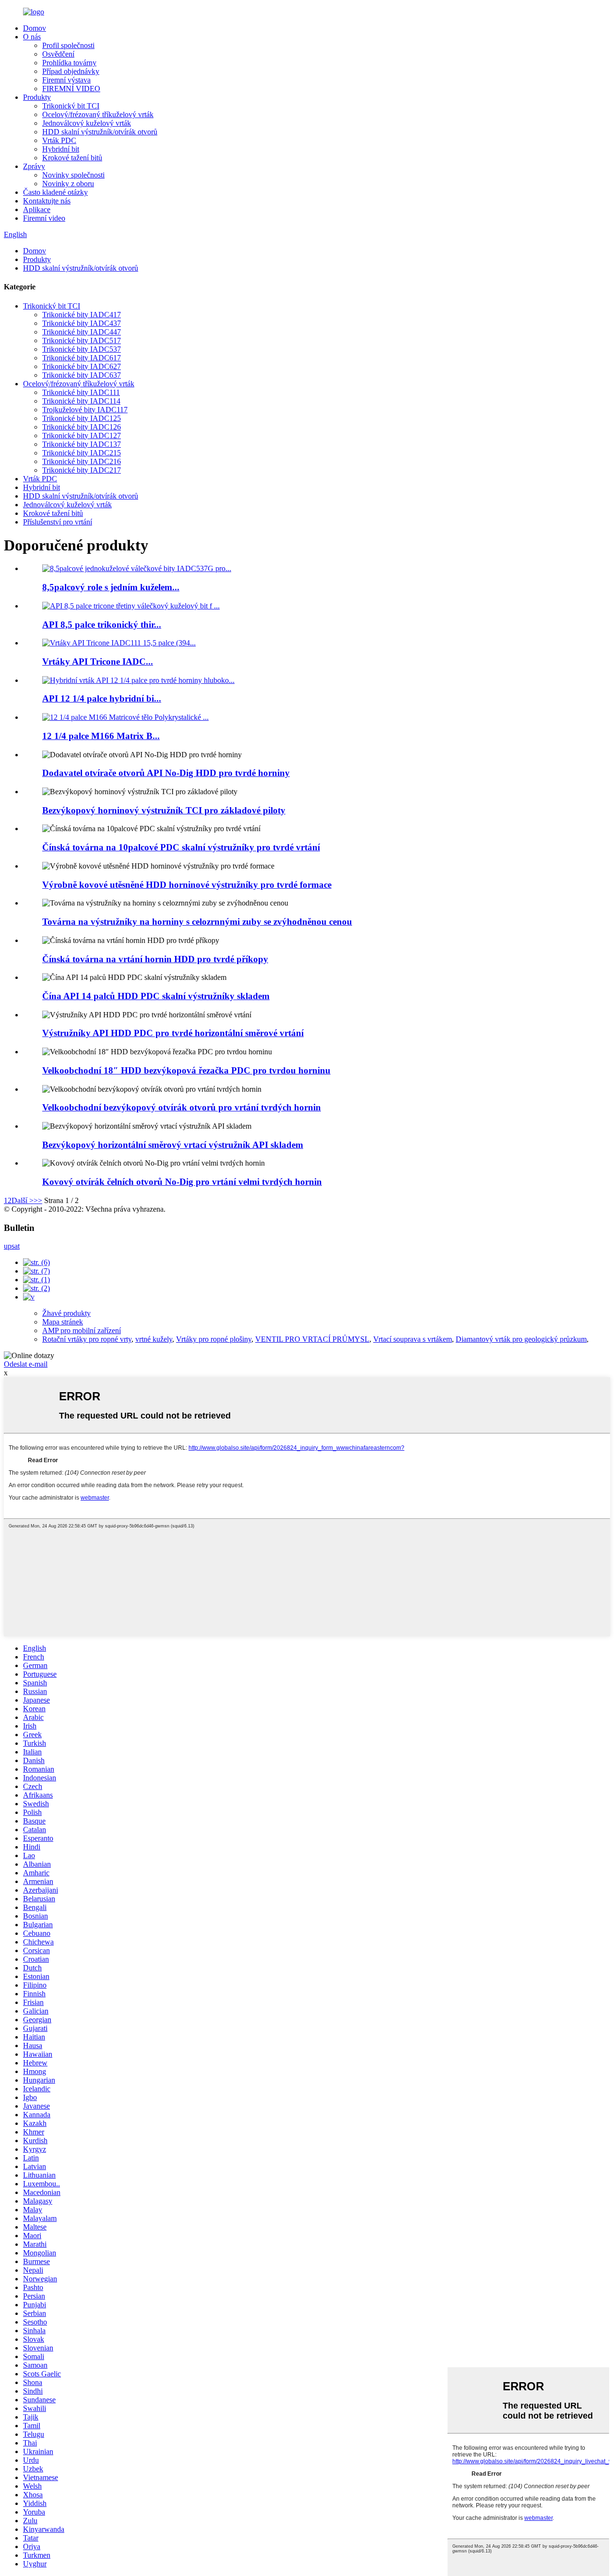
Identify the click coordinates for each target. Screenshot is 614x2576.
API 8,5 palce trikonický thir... (102, 625)
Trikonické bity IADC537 (82, 349)
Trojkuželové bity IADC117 (85, 410)
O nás (32, 37)
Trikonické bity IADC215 (82, 453)
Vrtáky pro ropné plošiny (214, 1339)
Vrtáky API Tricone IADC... (98, 662)
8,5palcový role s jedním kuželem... (111, 587)
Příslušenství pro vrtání (58, 522)
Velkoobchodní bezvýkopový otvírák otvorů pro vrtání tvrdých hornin (182, 1107)
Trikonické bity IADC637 (82, 375)
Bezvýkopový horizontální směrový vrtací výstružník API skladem (173, 1145)
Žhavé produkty (66, 1313)
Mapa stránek (63, 1322)
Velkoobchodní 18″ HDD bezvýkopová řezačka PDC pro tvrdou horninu (186, 1070)
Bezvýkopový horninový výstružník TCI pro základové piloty (164, 810)
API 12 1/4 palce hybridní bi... (102, 698)
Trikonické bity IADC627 (82, 366)
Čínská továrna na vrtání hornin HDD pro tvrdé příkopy (155, 959)
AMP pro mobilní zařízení (82, 1330)
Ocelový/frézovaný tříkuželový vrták (98, 114)
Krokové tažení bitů (72, 158)
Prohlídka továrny (69, 63)
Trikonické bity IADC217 (82, 470)
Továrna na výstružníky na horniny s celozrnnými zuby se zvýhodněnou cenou (197, 922)
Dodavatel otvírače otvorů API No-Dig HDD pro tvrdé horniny (166, 773)
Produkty (37, 97)
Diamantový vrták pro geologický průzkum (521, 1339)
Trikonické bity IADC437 (82, 323)
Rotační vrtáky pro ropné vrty (87, 1339)
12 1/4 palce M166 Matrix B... (101, 736)
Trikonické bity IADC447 (82, 332)
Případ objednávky (71, 71)
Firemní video (44, 218)
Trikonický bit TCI (71, 106)
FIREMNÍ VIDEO (71, 89)
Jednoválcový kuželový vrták (87, 123)
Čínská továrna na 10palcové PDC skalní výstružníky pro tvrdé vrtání (181, 847)
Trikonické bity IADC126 (82, 427)
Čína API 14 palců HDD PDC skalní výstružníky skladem (156, 996)
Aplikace (37, 209)
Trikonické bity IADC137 (82, 444)
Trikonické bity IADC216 (82, 461)
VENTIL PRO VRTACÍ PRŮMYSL (312, 1339)
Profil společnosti (68, 45)
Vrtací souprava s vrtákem (413, 1339)
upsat (12, 1246)
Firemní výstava (66, 80)
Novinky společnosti (73, 175)
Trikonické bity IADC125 (82, 418)
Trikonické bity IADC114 (81, 401)
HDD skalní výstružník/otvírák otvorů (100, 132)
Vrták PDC (59, 140)
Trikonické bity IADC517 (82, 340)
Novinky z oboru (68, 184)
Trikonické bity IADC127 (82, 435)
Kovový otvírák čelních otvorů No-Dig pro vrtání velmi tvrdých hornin (182, 1182)
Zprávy (34, 166)
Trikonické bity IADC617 (82, 358)
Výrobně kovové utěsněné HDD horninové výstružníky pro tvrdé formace (187, 885)
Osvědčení (58, 54)
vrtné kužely (154, 1339)
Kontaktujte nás (47, 201)
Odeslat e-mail (26, 1364)
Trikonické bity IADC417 (82, 315)
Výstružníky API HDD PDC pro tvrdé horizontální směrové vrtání (173, 1033)
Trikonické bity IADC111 (81, 392)
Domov (35, 28)
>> (38, 1200)
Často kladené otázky (55, 192)
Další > (23, 1200)
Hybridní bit (61, 149)
